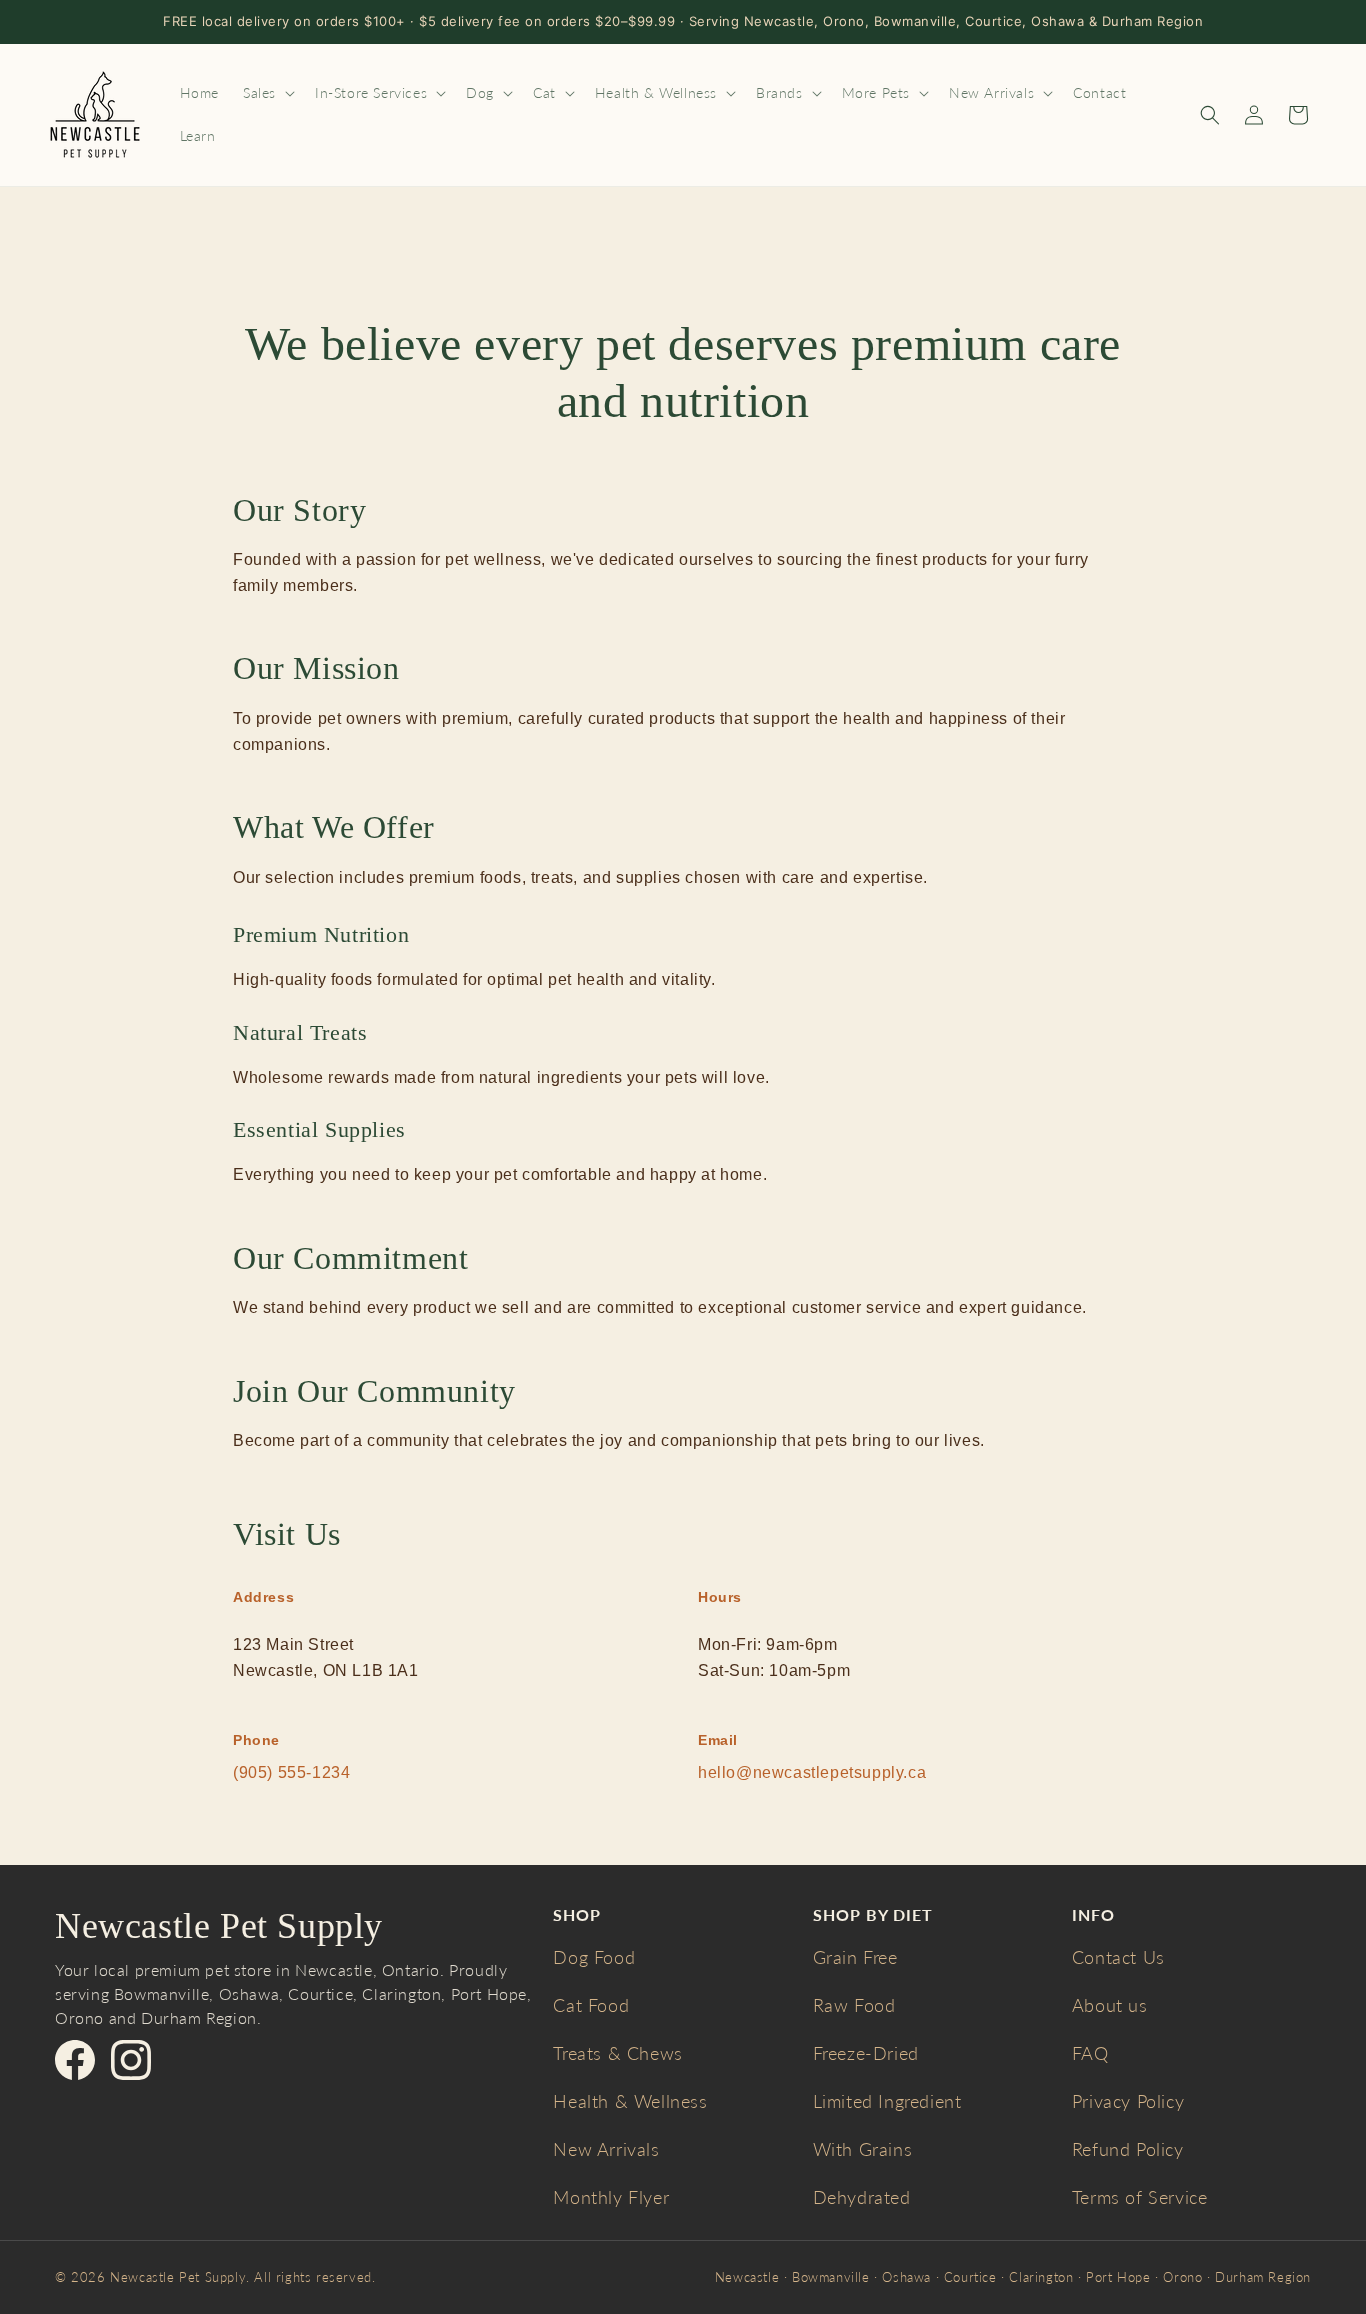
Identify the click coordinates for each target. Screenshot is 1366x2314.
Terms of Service (1140, 2197)
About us (1110, 2005)
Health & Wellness (630, 2101)
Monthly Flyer (611, 2197)
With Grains (863, 2149)
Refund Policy (1128, 2149)
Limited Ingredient (887, 2101)
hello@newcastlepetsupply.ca (812, 1772)
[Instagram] (131, 2060)
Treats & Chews (617, 2053)
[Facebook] (75, 2060)
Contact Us (1118, 1957)
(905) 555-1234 (291, 1772)
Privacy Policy (1128, 2101)
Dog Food (594, 1957)
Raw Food (854, 2005)
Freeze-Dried (866, 2053)
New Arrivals (606, 2149)
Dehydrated (862, 2197)
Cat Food (591, 2005)
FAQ (1090, 2053)
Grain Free (855, 1957)
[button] (267, 93)
